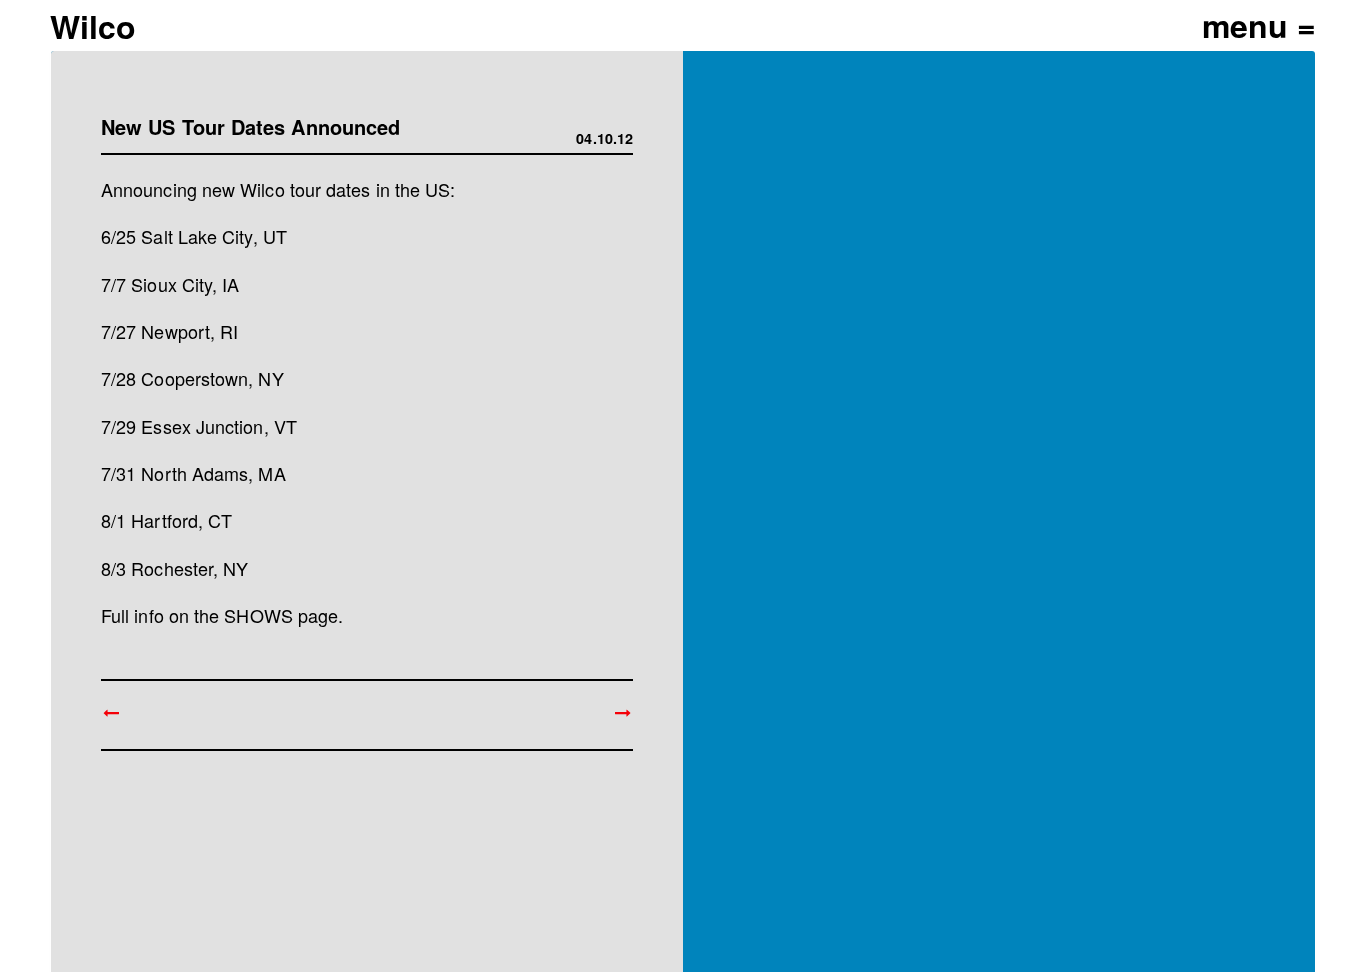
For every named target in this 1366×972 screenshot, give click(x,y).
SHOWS (258, 615)
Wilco (93, 26)
